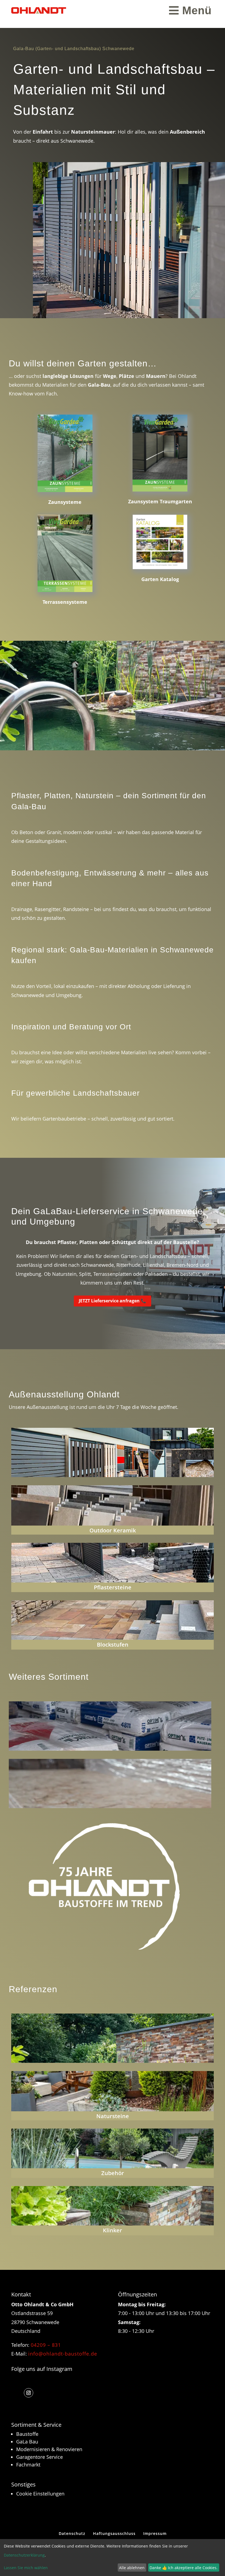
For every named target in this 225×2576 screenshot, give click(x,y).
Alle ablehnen (132, 2568)
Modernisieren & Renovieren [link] (49, 2449)
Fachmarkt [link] (28, 2465)
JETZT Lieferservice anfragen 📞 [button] (113, 1301)
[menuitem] (190, 10)
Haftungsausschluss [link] (114, 2533)
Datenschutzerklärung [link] (24, 2555)
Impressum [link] (155, 2533)
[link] (39, 10)
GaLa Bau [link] (27, 2442)
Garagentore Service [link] (40, 2457)
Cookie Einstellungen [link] (40, 2494)
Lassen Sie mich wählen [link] (26, 2568)
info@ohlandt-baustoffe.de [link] (63, 2354)
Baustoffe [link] (27, 2434)
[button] (29, 2393)
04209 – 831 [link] (46, 2345)
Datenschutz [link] (72, 2533)
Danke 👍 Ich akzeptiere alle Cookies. (184, 2568)
